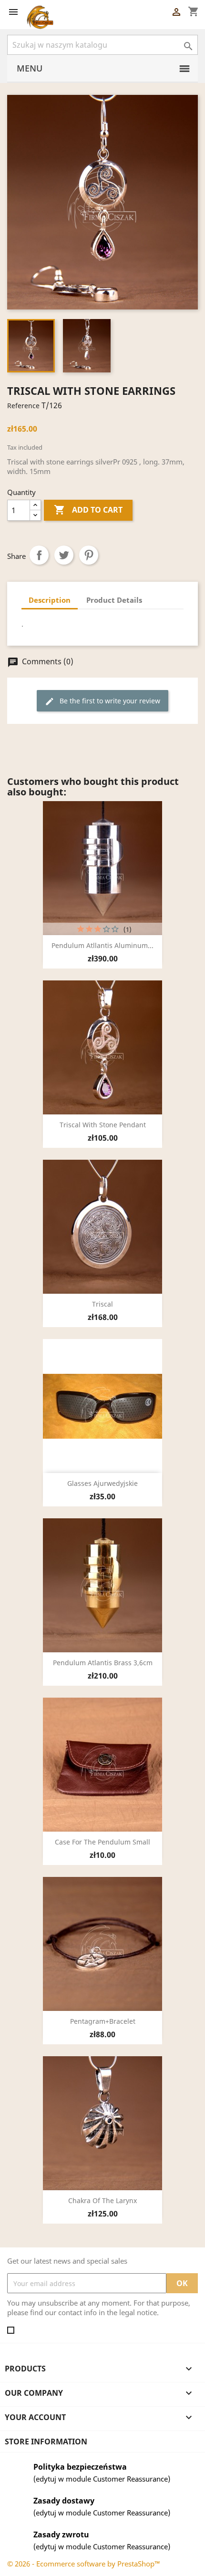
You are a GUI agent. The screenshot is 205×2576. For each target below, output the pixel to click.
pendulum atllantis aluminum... (102, 945)
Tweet (64, 555)
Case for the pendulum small (102, 1842)
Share (39, 555)
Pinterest (89, 555)
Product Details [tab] (114, 600)
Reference (23, 406)
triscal (102, 1304)
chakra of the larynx (102, 2200)
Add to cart (88, 510)
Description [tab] (50, 600)
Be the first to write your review (102, 701)
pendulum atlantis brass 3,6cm (103, 1663)
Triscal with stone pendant (103, 1125)
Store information (46, 2442)
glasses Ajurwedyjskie (102, 1483)
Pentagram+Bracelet (103, 2021)
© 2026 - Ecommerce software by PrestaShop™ (84, 2564)
